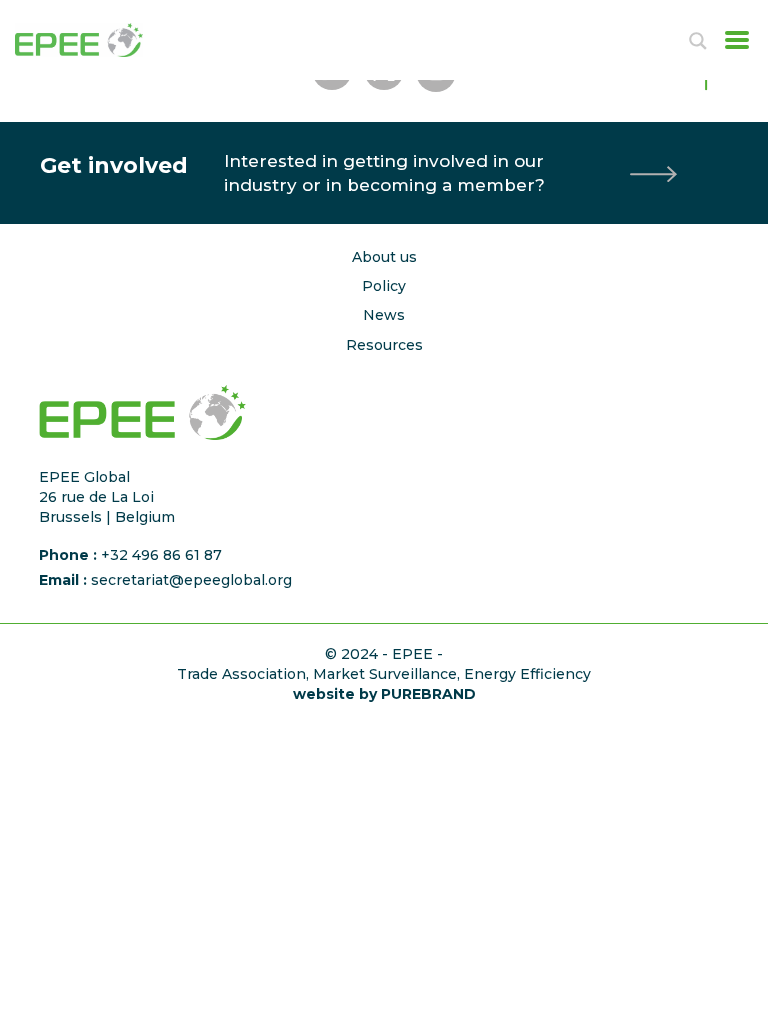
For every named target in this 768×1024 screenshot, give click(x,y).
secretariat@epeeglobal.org (191, 580)
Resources (384, 345)
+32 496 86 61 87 (161, 555)
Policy (384, 286)
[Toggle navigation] (731, 40)
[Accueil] (100, 40)
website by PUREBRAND (384, 694)
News (384, 315)
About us (384, 257)
